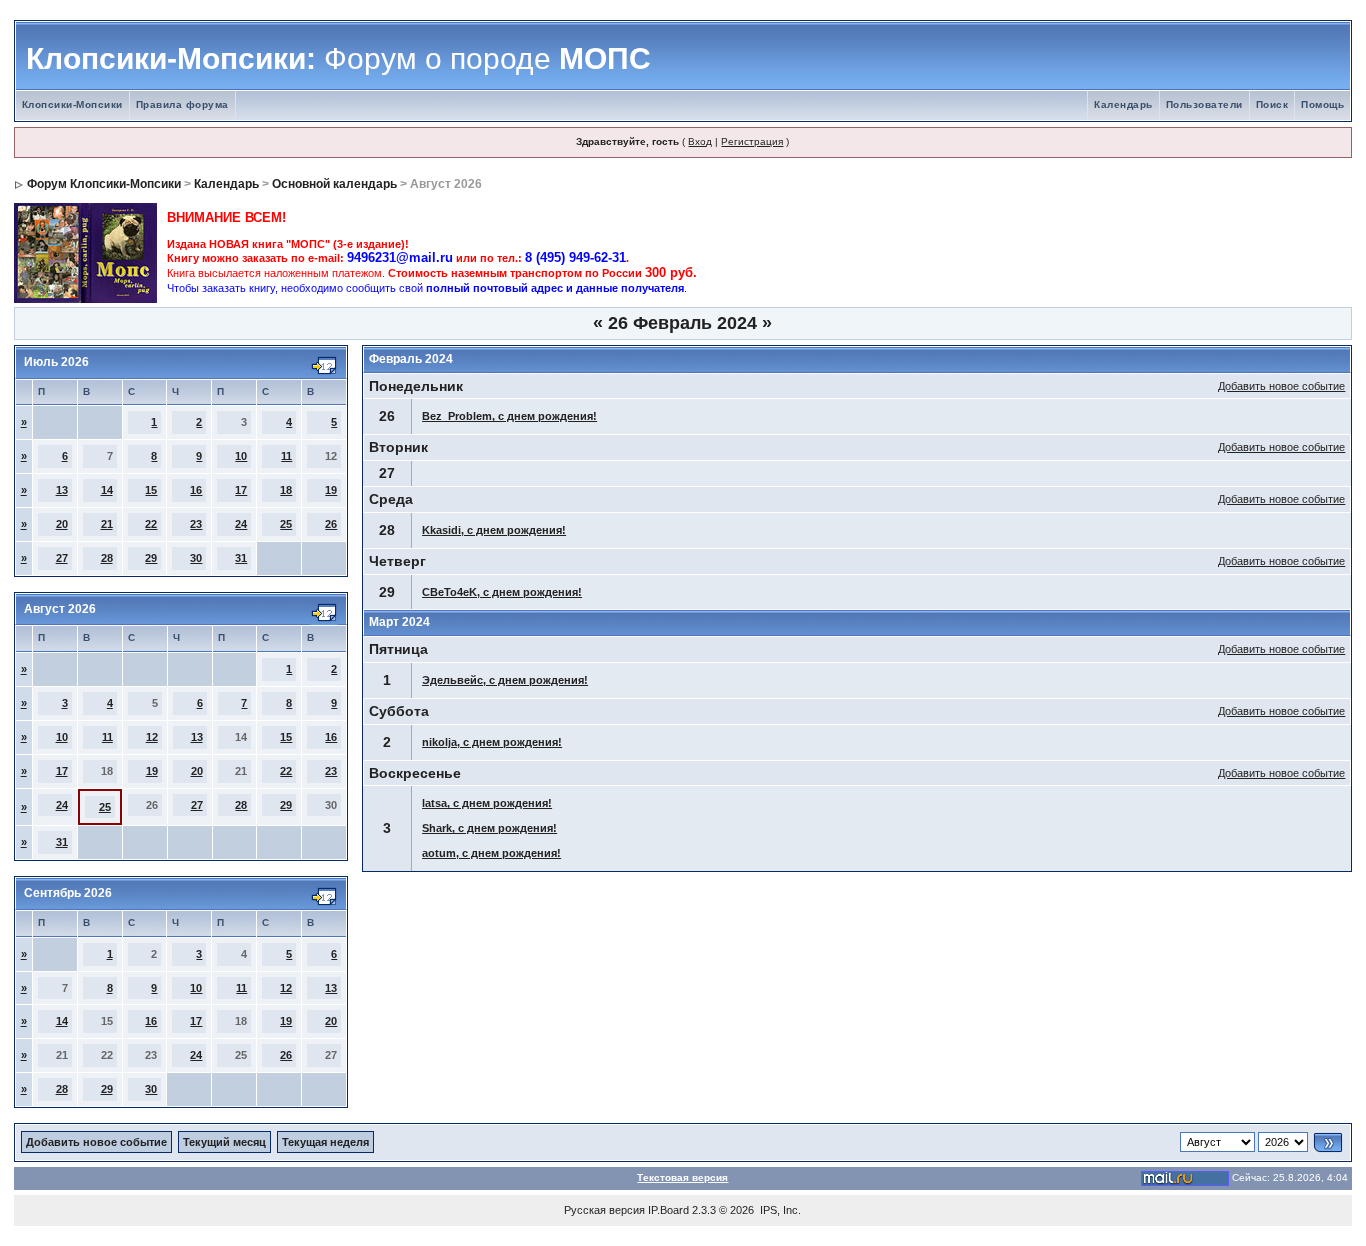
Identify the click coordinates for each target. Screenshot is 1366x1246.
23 (196, 524)
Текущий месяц (224, 1142)
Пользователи (1204, 104)
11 (286, 456)
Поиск (1272, 104)
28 (107, 558)
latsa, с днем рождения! (487, 803)
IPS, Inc (779, 1210)
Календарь (1123, 104)
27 (62, 558)
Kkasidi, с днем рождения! (494, 530)
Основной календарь (334, 184)
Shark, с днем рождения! (489, 828)
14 (107, 490)
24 (241, 524)
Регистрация (752, 141)
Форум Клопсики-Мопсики (104, 184)
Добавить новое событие (1281, 386)
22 (151, 524)
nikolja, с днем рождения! (492, 742)
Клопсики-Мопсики (72, 104)
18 (286, 490)
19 (331, 490)
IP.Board (668, 1210)
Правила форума (182, 104)
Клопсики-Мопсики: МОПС (338, 58)
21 (107, 524)
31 (241, 558)
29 (151, 558)
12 (152, 737)
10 (241, 456)
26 (331, 524)
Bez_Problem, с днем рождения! (509, 416)
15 (151, 490)
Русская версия (604, 1210)
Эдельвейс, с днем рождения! (505, 680)
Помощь (1322, 104)
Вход (700, 141)
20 (62, 524)
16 (196, 490)
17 (241, 490)
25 (286, 524)
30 (196, 558)
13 (62, 490)
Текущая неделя (325, 1142)
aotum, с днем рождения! (491, 853)
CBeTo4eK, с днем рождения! (502, 592)
